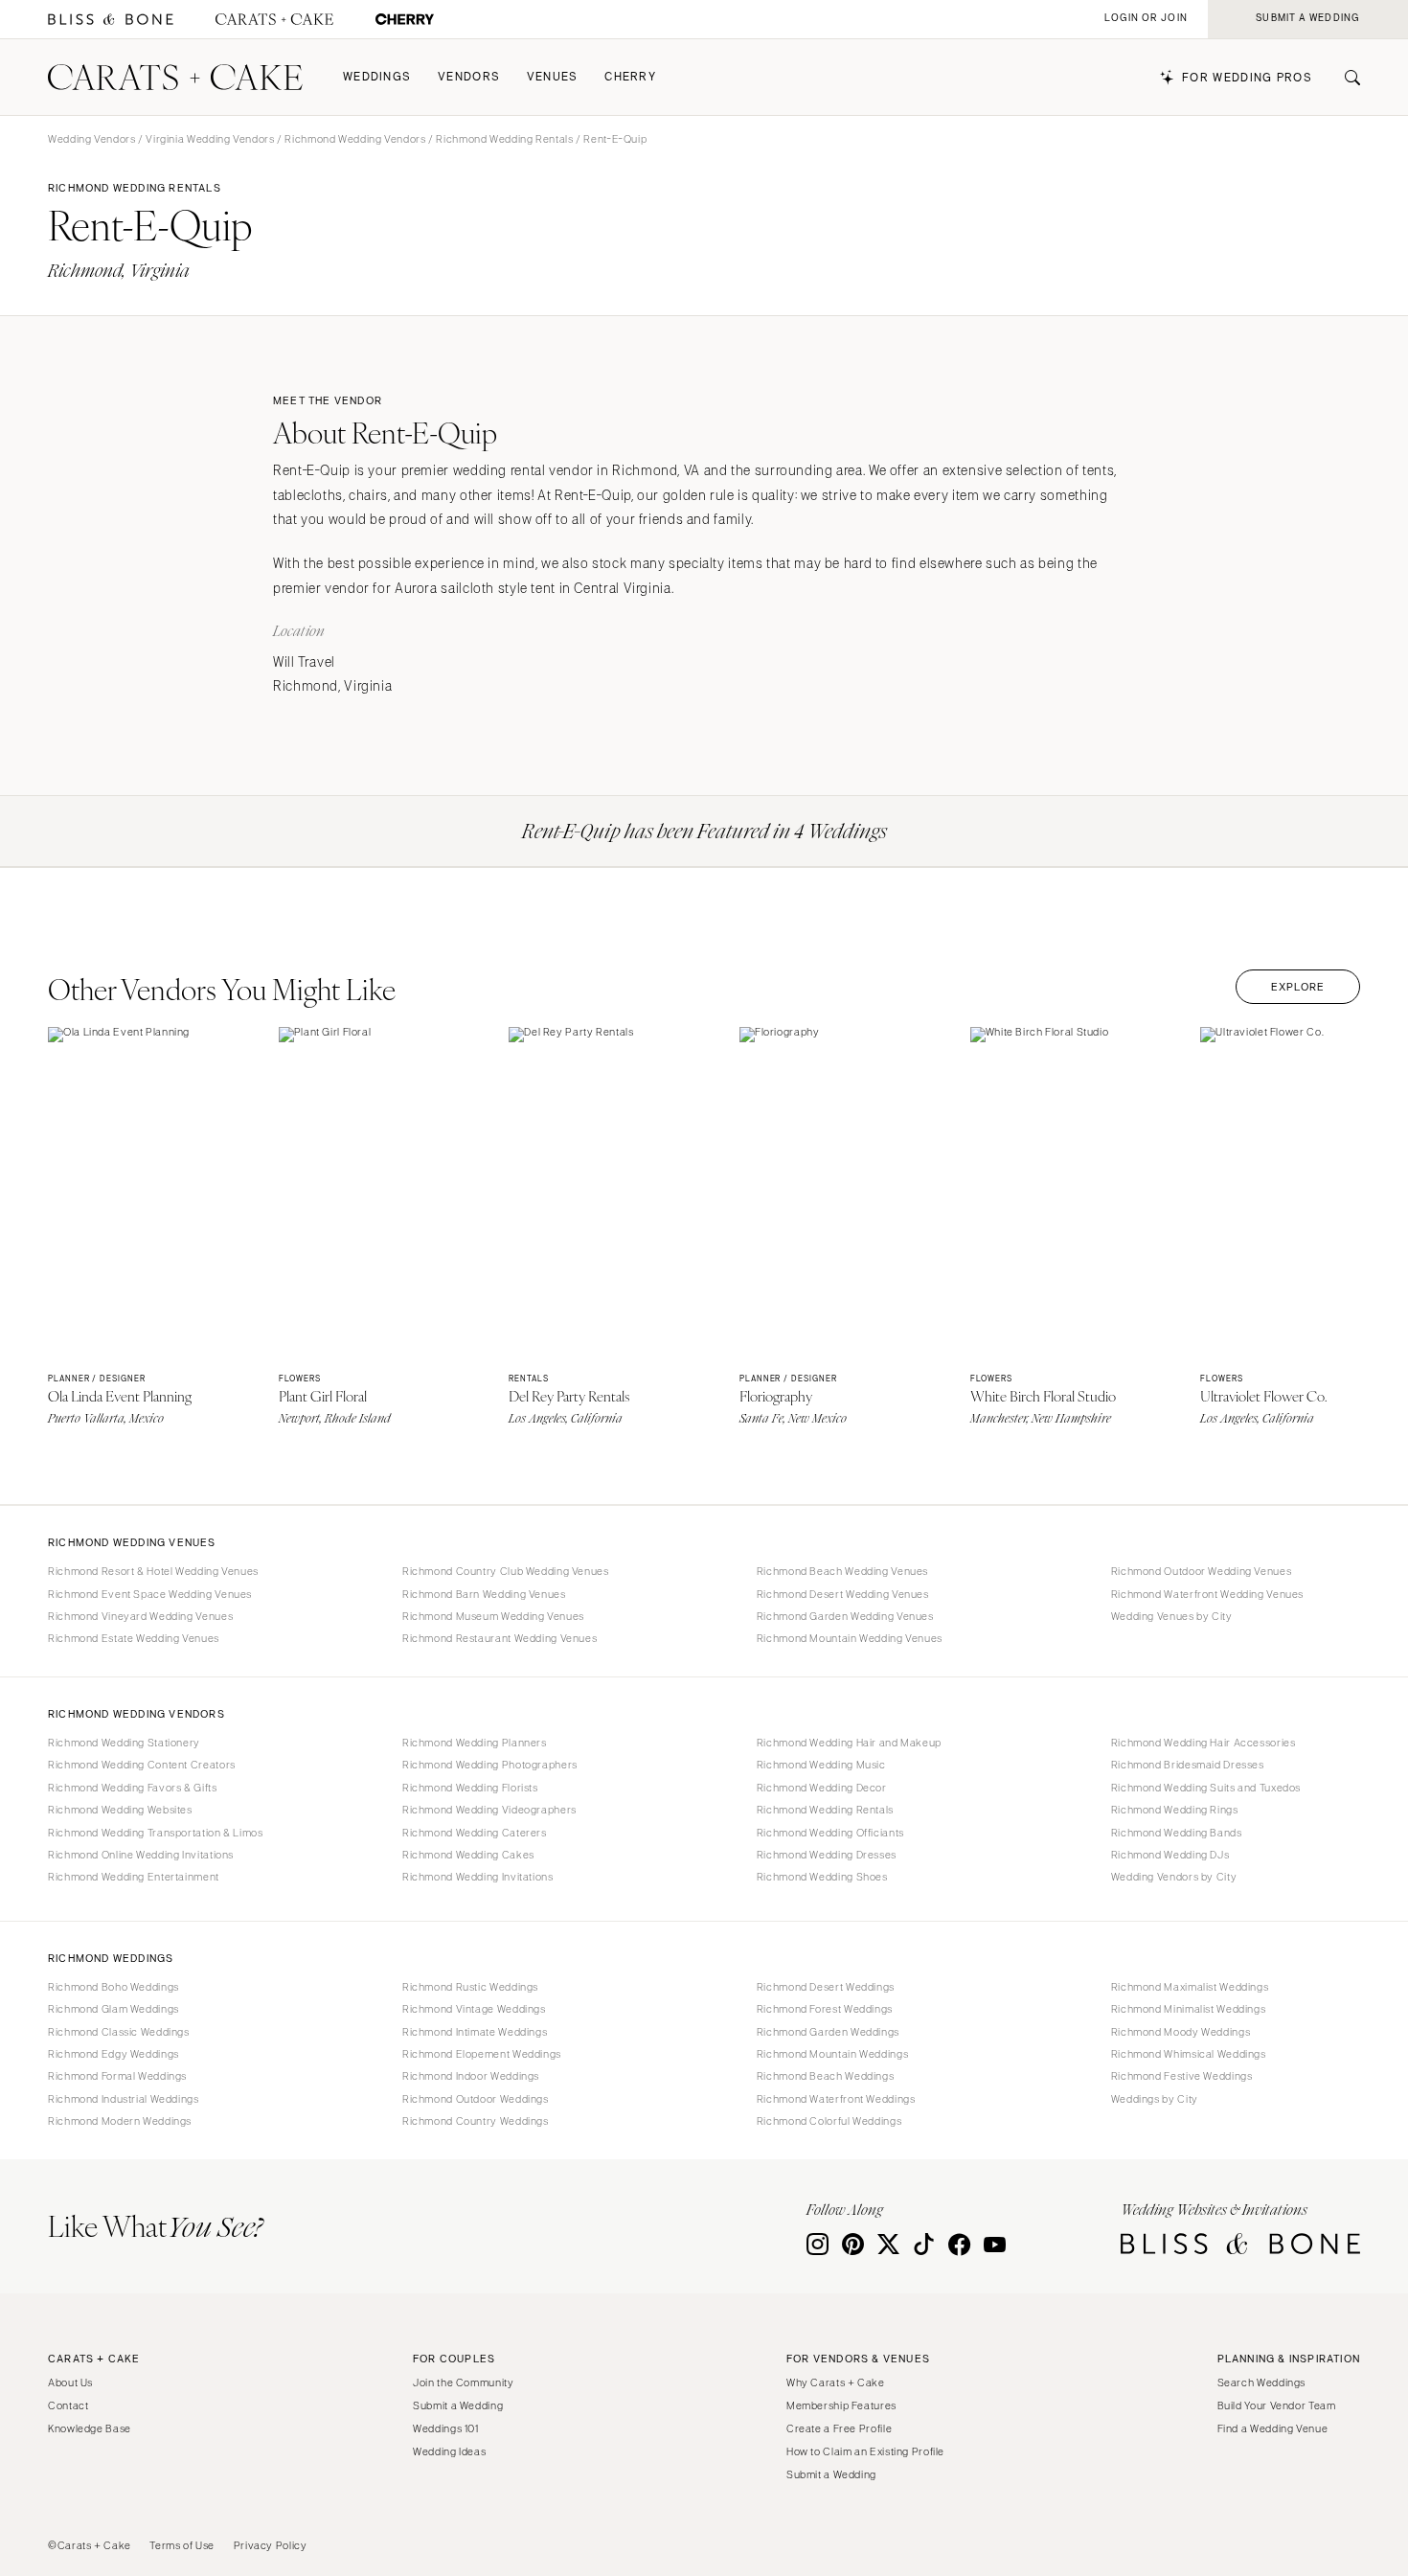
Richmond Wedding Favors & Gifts (133, 1788)
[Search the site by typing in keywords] (1345, 78)
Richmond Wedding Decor (822, 1788)
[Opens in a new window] (111, 20)
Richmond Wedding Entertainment (134, 1877)
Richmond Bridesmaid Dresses (1188, 1765)
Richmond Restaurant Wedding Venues (500, 1638)
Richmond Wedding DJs (1170, 1855)
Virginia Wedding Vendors (210, 139)
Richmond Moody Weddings (1181, 2032)
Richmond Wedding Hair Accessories (1204, 1743)
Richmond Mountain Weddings (832, 2054)
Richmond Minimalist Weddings (1189, 2009)
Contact (68, 2405)
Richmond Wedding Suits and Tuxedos (1206, 1788)
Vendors (469, 77)
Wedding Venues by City (1172, 1616)
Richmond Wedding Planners (475, 1743)
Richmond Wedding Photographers (490, 1765)
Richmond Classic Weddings (119, 2032)
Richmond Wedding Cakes (468, 1855)
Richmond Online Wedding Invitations (141, 1855)
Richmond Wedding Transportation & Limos (156, 1833)
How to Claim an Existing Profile (865, 2451)
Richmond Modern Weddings (120, 2121)
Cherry (630, 77)
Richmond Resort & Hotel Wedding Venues (153, 1571)
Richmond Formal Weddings (117, 2076)
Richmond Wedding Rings (1175, 1810)
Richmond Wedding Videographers (489, 1810)
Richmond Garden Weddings (828, 2032)
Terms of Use (182, 2545)
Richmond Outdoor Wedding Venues (1202, 1571)
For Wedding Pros (1247, 78)
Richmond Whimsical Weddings (1189, 2054)
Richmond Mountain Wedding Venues (850, 1638)
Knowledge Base (90, 2428)
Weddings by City (1155, 2099)
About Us (70, 2382)
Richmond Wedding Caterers (475, 1833)
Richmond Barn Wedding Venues (484, 1594)
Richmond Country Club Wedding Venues (506, 1571)
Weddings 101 (446, 2428)
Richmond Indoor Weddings (471, 2076)
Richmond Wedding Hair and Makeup (849, 1743)
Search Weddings (1261, 2382)
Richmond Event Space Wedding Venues (150, 1594)
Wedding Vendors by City (1174, 1877)
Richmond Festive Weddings (1182, 2076)
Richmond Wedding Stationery (124, 1743)
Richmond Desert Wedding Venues (843, 1594)
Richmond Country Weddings (476, 2121)
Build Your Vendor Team (1277, 2405)
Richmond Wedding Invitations (478, 1877)
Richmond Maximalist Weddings (1190, 1987)
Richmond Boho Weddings (114, 1987)
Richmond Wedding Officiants (830, 1833)
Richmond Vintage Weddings (474, 2009)
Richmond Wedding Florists (470, 1788)
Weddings (377, 77)
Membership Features (841, 2405)
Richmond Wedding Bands (1177, 1833)
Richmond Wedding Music (821, 1765)
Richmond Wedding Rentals (504, 139)
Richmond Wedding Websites (120, 1810)
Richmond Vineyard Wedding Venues (140, 1616)
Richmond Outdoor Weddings (476, 2099)
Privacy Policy (271, 2545)
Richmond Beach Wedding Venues (842, 1571)
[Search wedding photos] (405, 20)
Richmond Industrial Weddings (124, 2099)
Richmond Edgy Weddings (114, 2054)
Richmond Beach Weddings (826, 2076)
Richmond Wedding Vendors (355, 139)
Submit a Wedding (458, 2405)
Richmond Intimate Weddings (475, 2032)
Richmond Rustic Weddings (470, 1987)
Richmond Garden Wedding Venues (845, 1616)
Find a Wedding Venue (1273, 2428)
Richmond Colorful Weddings (829, 2121)
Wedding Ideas (449, 2451)
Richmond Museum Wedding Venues (493, 1616)
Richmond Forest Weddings (825, 2009)
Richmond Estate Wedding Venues (134, 1638)
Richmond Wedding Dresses (827, 1855)
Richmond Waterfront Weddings (836, 2099)
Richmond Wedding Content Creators (142, 1765)
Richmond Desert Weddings (826, 1987)
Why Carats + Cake (836, 2382)
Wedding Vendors (91, 139)
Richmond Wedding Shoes (822, 1877)
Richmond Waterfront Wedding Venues (1207, 1594)
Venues (553, 77)
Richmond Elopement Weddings (482, 2054)
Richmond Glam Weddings (114, 2009)
